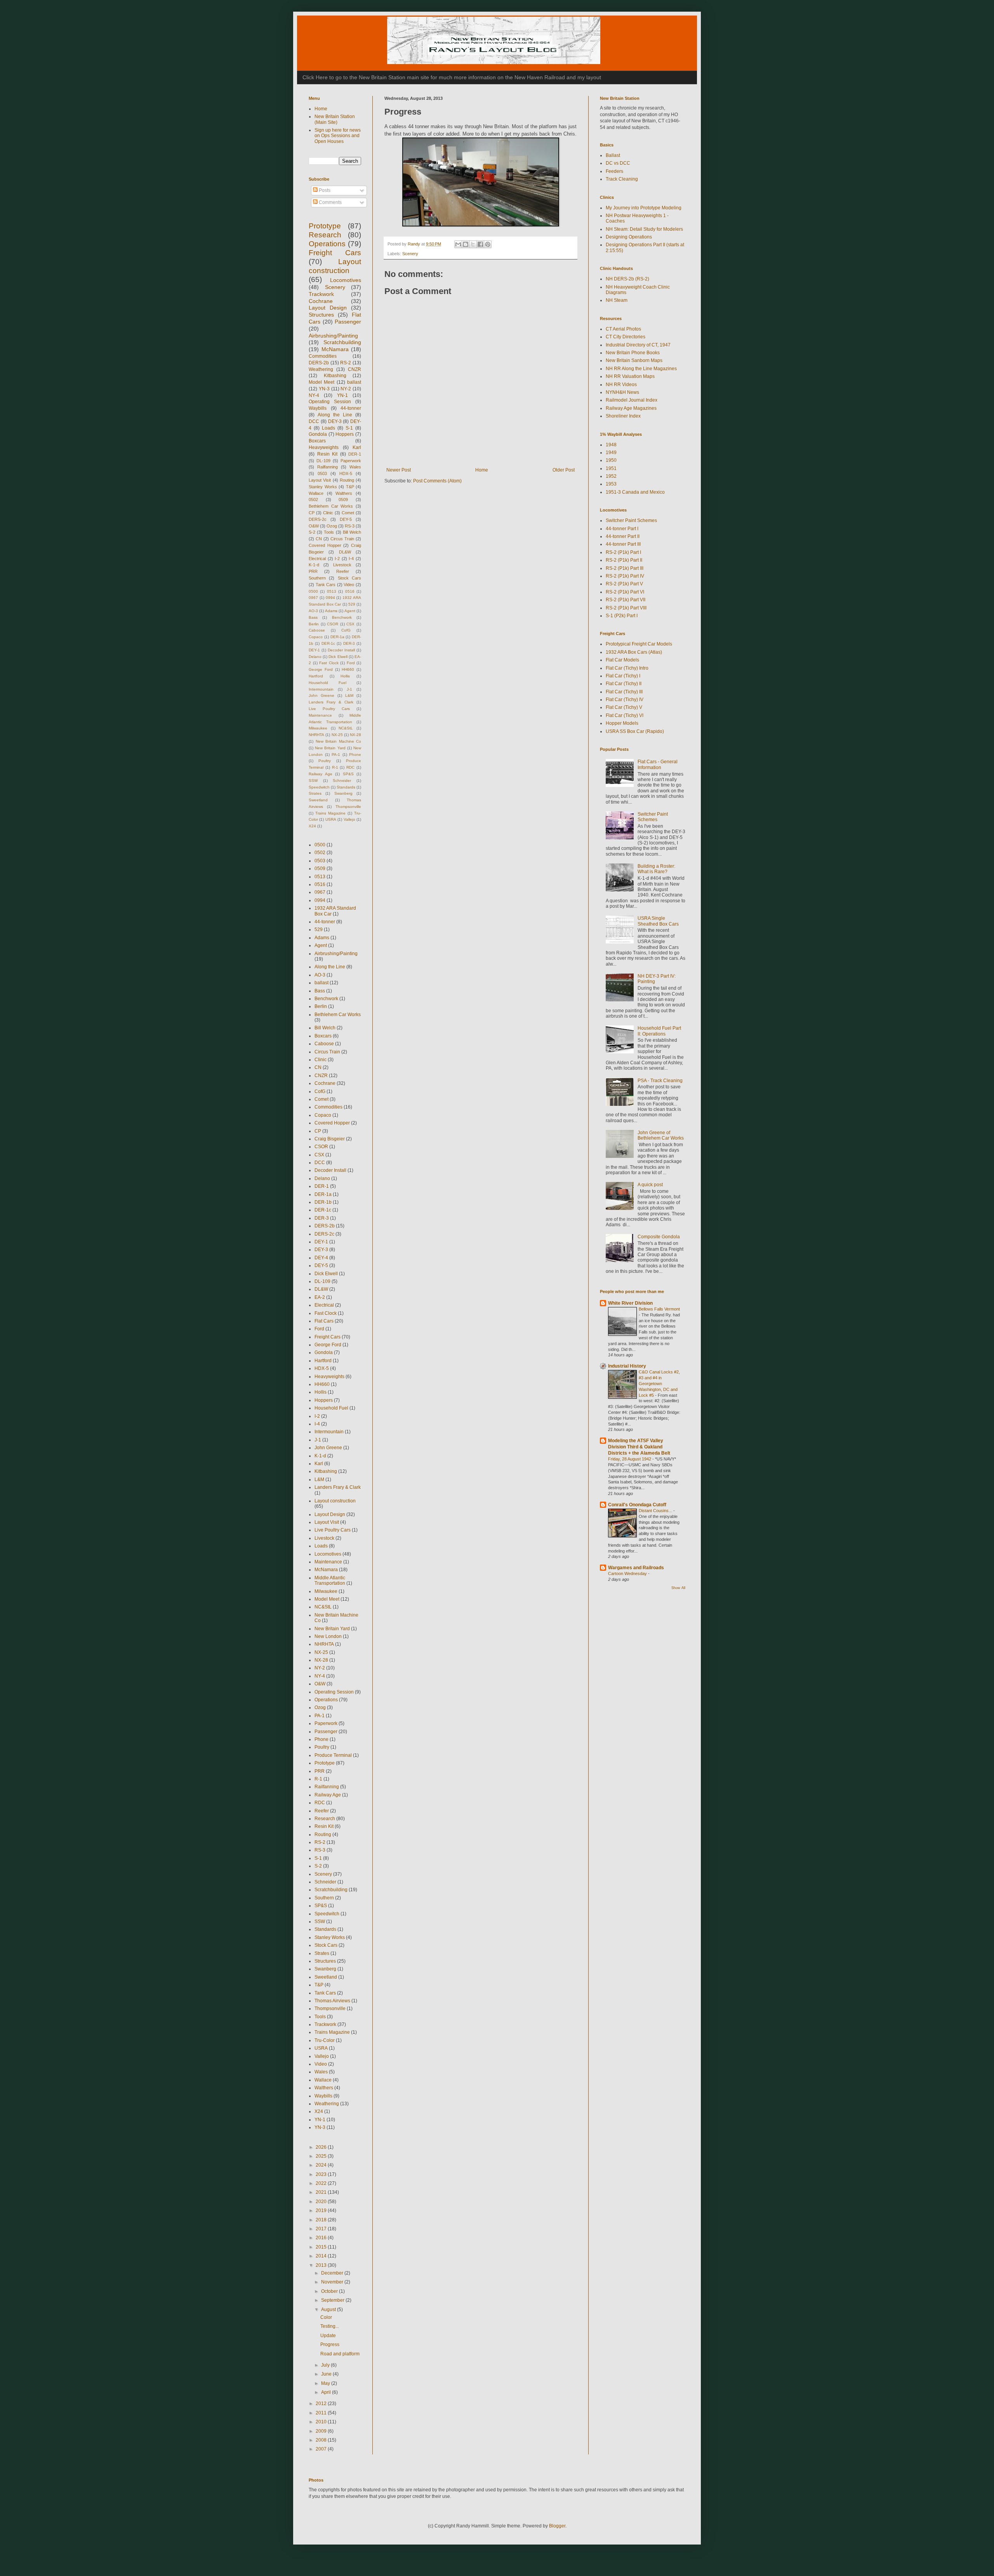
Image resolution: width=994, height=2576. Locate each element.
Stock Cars (349, 578)
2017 (322, 2229)
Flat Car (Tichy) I (623, 676)
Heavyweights (324, 447)
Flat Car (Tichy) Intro (627, 668)
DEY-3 (335, 421)
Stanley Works (323, 487)
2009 (322, 2431)
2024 (322, 2165)
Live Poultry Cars (329, 709)
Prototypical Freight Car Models (639, 644)
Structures (321, 315)
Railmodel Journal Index (632, 400)
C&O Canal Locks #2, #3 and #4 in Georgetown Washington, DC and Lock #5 (659, 1383)
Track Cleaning (622, 179)
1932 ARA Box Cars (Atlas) (634, 652)
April (327, 2392)
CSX (350, 624)
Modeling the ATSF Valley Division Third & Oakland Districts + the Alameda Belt (639, 1447)
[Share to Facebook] (480, 244)
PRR (313, 571)
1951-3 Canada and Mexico (635, 492)
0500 (313, 591)
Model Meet (321, 382)
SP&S (348, 774)
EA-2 (320, 1297)
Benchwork (342, 617)
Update (328, 2336)
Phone (355, 755)
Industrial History (627, 1366)
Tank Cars (326, 585)
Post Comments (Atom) (437, 481)
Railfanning (328, 467)
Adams (331, 611)
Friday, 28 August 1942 (630, 1459)
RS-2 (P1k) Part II (624, 560)
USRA (331, 819)
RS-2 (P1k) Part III (625, 568)
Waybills (318, 408)
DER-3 (349, 643)
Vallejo (349, 819)
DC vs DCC (618, 163)
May (326, 2383)
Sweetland (318, 800)
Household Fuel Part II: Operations (659, 1031)
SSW (313, 781)
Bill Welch (352, 532)
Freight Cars (335, 253)
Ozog (332, 526)
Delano (315, 657)
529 (352, 604)
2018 (322, 2220)
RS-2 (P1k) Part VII (626, 600)
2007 (322, 2449)
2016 (322, 2238)
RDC (350, 767)
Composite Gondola (659, 1237)
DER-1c (328, 643)
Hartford (316, 676)
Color (326, 2317)
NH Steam (617, 300)
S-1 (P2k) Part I (622, 616)
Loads (328, 428)
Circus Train (342, 539)
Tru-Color (325, 2040)
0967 (313, 598)
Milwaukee (318, 728)
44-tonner (351, 408)
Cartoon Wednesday (628, 1573)
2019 (322, 2210)
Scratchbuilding (342, 342)
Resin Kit (328, 454)
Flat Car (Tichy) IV (625, 700)
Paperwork (351, 461)
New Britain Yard (330, 748)
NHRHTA (316, 735)
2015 (322, 2247)
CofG (346, 630)
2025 (322, 2156)
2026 (322, 2147)
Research (325, 235)
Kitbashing (335, 376)
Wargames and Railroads (636, 1568)
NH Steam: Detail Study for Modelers (644, 229)
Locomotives (346, 280)
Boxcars (317, 441)
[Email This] (458, 244)
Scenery (410, 254)
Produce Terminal (333, 1755)
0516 (350, 591)
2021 (322, 2192)
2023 (322, 2174)
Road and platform (340, 2354)
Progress (330, 2345)
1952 (611, 476)
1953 (611, 484)
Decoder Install (341, 650)
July (326, 2365)
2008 (322, 2440)
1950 (611, 460)
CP (312, 513)
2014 (322, 2256)
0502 (313, 500)
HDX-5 (346, 473)
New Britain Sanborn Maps (634, 360)
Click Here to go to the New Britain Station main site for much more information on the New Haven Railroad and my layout (452, 77)
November (333, 2282)
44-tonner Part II (623, 536)
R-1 (335, 767)
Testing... (330, 2326)
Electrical (317, 559)
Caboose (317, 630)
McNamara (335, 349)
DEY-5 (346, 519)
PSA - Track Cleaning (660, 1081)
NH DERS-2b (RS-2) (627, 279)
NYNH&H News (622, 392)
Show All (678, 1588)
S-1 (349, 428)
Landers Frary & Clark (331, 702)
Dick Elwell (338, 657)
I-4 (351, 559)
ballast (354, 382)
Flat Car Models (622, 660)
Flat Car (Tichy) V (624, 707)
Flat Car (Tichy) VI (625, 715)
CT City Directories (626, 337)
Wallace (316, 493)
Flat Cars (324, 1321)
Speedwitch (319, 787)
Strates (315, 793)
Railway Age (321, 774)
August (329, 2310)
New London (328, 1636)
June (327, 2374)
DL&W (345, 552)
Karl (357, 447)
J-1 (349, 689)
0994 (330, 598)
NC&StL (346, 728)
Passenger (348, 322)
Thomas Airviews (332, 2001)
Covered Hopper (325, 545)
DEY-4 (321, 1258)
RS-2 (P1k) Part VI (625, 592)
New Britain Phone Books (633, 353)
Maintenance (320, 715)
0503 (322, 473)
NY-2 (346, 389)
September (333, 2300)
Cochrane (321, 301)
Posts (324, 190)
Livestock (342, 565)
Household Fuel (328, 683)
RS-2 (346, 363)
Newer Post (399, 470)
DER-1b (323, 1202)
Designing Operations (629, 237)
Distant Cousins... (656, 1511)
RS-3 (350, 526)
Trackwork (321, 294)
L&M (349, 695)
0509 (343, 500)
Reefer (343, 571)
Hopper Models (622, 723)
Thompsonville (348, 807)
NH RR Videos (621, 385)
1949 (611, 453)
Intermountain (321, 689)
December (333, 2273)
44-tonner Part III (623, 544)
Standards (346, 787)
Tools (329, 532)
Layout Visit (320, 480)
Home (482, 470)
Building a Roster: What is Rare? (656, 869)
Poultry (325, 761)
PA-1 (336, 755)
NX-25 (337, 735)
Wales (355, 467)
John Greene (321, 695)
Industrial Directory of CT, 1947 (638, 345)
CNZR (355, 369)
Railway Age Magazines (631, 408)
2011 (322, 2413)
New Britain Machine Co (339, 741)
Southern (317, 578)
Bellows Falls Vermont (659, 1309)
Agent (350, 611)
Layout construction (335, 1501)
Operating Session (330, 402)
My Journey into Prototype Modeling (644, 208)
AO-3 (313, 611)
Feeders (614, 171)
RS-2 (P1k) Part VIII (626, 608)
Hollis (345, 676)
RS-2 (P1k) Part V (624, 584)
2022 (322, 2183)
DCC (314, 421)
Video (349, 585)
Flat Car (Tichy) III (624, 692)
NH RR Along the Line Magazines (641, 369)
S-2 (312, 532)
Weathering (321, 369)
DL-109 (323, 461)
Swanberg (343, 793)
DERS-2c (318, 519)
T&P (350, 487)
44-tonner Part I (622, 529)
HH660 (348, 669)
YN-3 (324, 389)
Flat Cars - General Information (658, 764)
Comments (330, 202)
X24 (312, 826)
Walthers (344, 493)
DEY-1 (314, 650)
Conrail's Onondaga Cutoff (637, 1505)
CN (319, 539)
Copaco (316, 637)
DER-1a (337, 637)
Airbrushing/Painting (333, 336)
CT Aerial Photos (623, 329)
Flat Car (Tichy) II (624, 684)
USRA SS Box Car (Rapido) (635, 731)
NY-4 (314, 395)
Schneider (342, 781)
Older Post (564, 470)
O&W (314, 526)
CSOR (333, 624)
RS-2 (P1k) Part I (623, 552)
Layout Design (328, 308)
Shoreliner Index (623, 416)
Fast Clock (329, 663)
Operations (327, 244)
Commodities (323, 356)
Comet (348, 513)
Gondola (318, 434)
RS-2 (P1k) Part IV (625, 576)
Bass (313, 617)
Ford (351, 663)
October (330, 2291)
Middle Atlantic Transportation (330, 1580)
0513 (332, 591)
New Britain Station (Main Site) (335, 119)
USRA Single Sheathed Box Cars (658, 921)
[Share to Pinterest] (488, 244)
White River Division (630, 1303)
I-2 (337, 559)
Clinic (328, 513)
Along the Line (335, 415)
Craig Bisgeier (330, 1139)
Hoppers (345, 434)
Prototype (325, 226)
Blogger (557, 2526)
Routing (347, 480)
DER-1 (355, 454)
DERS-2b (319, 363)
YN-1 (342, 395)
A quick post (650, 1185)
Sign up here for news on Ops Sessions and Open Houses (338, 136)
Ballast (613, 155)
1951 (611, 468)
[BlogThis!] (466, 244)
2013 (322, 2265)
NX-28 (355, 735)
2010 (322, 2422)
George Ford (321, 669)
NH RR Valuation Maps (630, 376)
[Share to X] (473, 244)
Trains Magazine (330, 813)
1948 (611, 445)
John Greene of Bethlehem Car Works (661, 1135)
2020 (322, 2202)
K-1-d (314, 565)
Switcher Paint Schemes (631, 520)
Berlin (314, 624)
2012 (322, 2404)
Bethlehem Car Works (331, 506)
